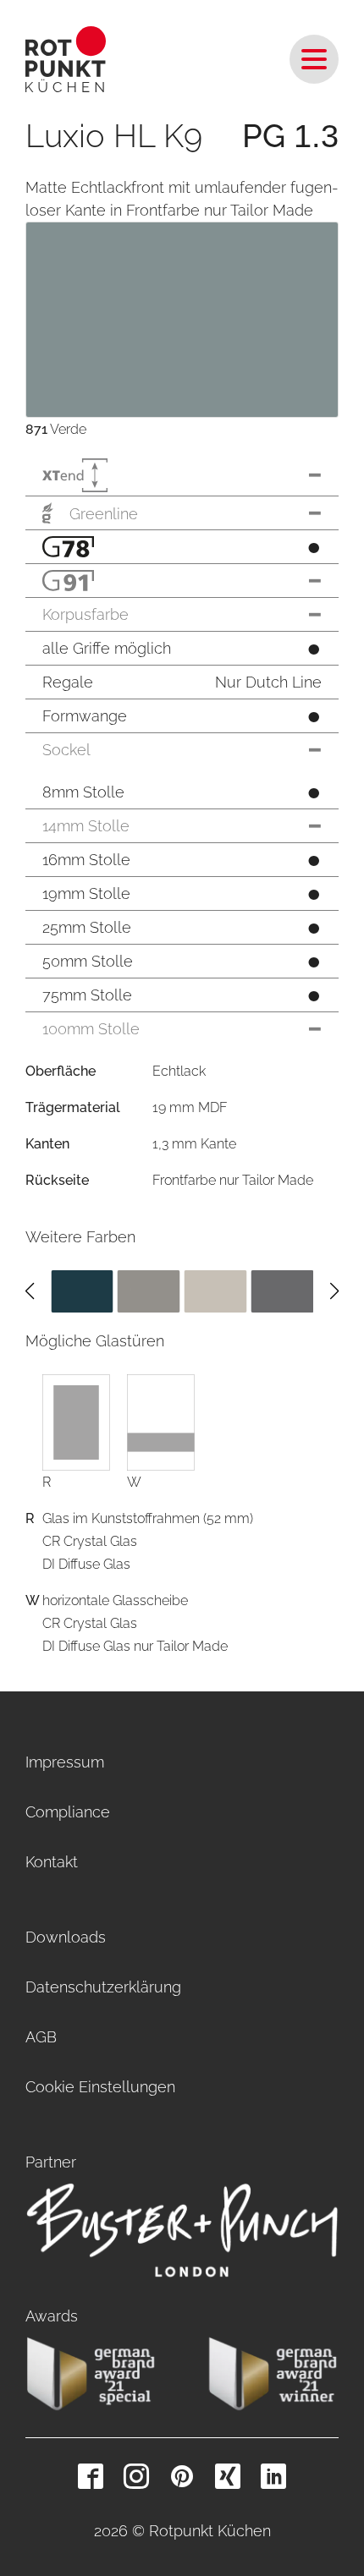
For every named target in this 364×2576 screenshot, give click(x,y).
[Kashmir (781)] (216, 1290)
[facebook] (91, 2476)
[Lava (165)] (282, 1290)
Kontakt (52, 1862)
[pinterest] (182, 2476)
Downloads (66, 1937)
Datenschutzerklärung (103, 1987)
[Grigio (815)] (149, 1290)
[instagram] (136, 2476)
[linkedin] (273, 2476)
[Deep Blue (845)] (82, 1290)
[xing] (228, 2476)
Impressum (65, 1762)
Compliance (68, 1812)
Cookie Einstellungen (100, 2087)
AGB (41, 2037)
